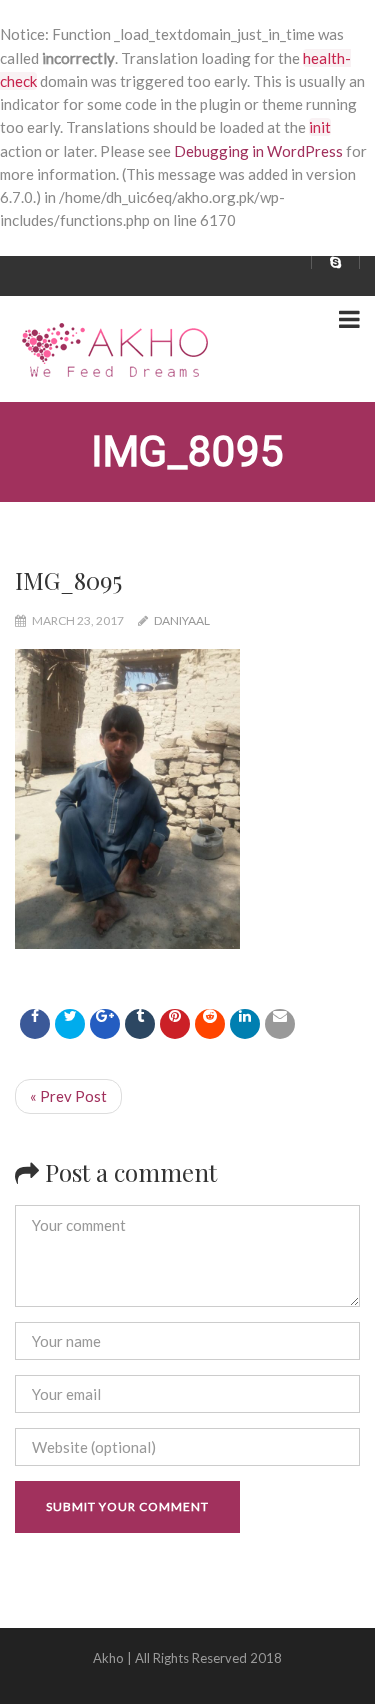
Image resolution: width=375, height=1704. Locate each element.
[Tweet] (70, 1024)
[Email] (280, 1024)
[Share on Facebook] (35, 1024)
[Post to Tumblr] (140, 1024)
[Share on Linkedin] (210, 1024)
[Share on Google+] (105, 1024)
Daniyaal (182, 620)
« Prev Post (68, 1096)
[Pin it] (175, 1024)
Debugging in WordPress (258, 151)
